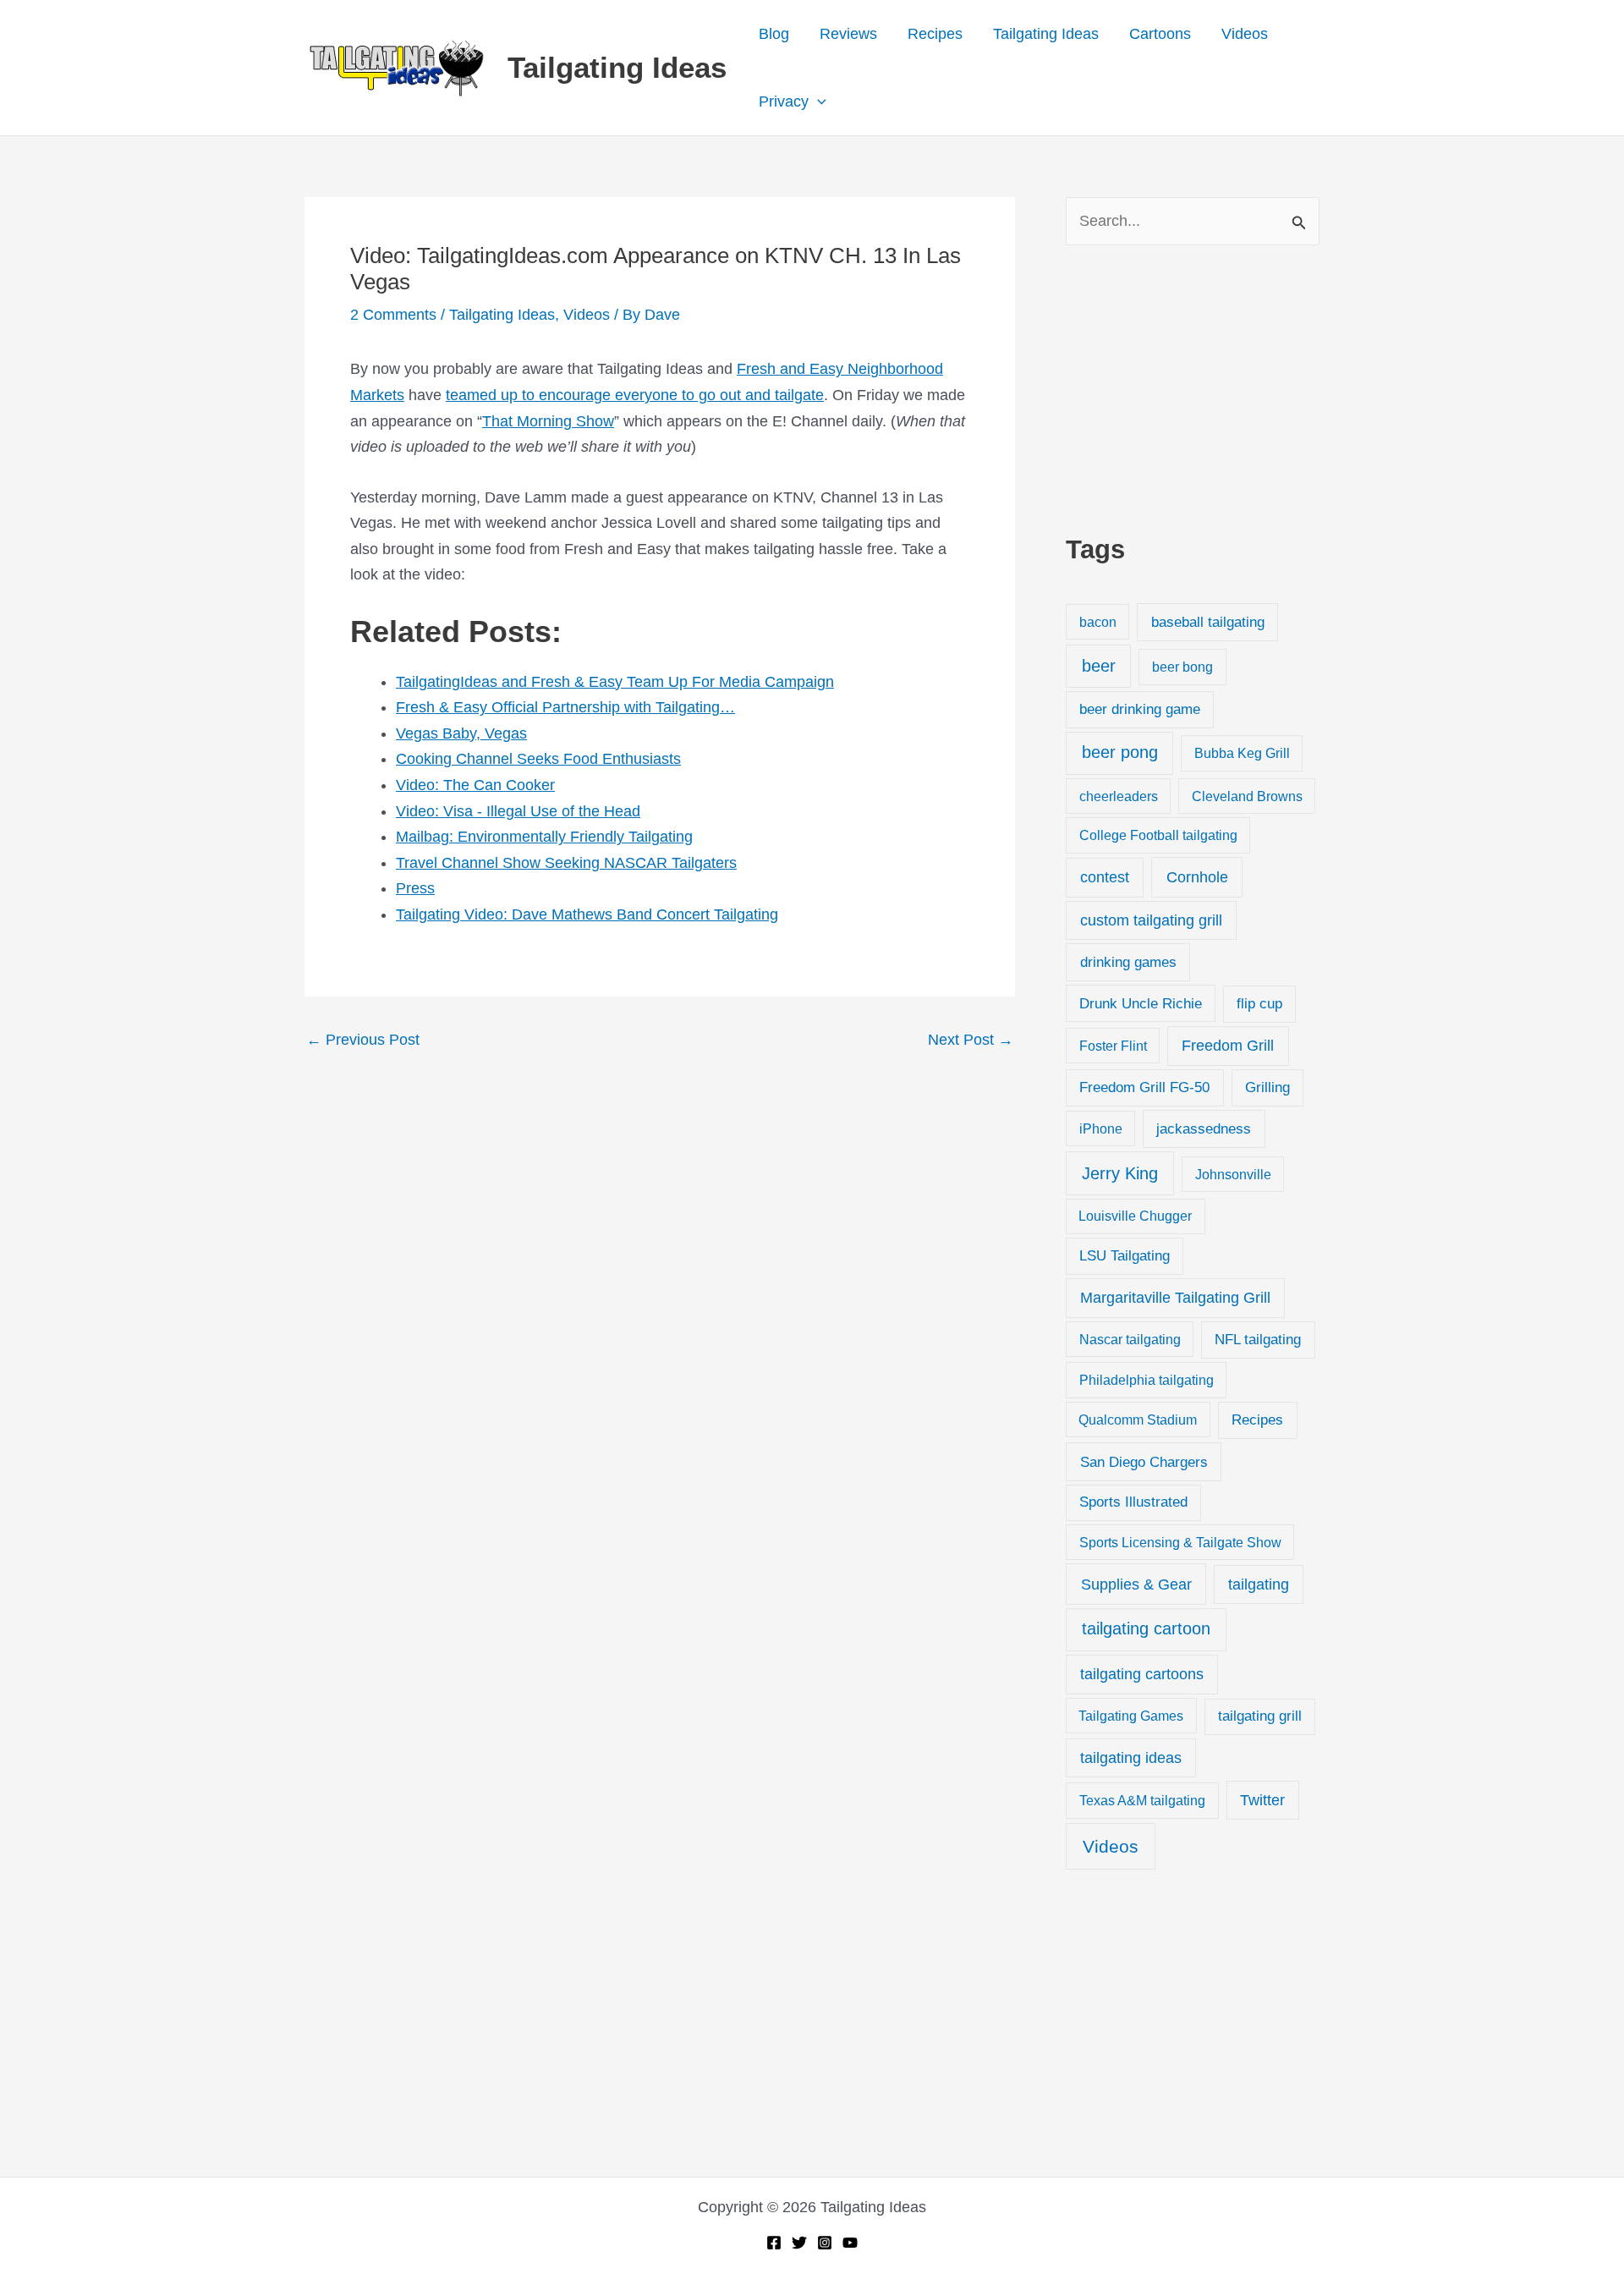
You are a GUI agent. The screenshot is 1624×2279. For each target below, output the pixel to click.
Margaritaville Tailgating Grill (1175, 1298)
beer (1099, 666)
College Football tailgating (1158, 835)
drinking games (1128, 962)
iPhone (1101, 1129)
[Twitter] (799, 2243)
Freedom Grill (1228, 1046)
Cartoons (1160, 34)
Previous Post (363, 1040)
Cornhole (1197, 877)
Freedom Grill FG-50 (1144, 1087)
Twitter (1262, 1800)
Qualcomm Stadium (1138, 1420)
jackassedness (1204, 1129)
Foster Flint (1113, 1046)
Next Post (971, 1040)
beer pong (1120, 752)
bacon (1098, 622)
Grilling (1267, 1087)
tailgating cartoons (1142, 1674)
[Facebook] (774, 2243)
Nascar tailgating (1130, 1339)
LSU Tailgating (1125, 1256)
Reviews (848, 34)
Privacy (784, 102)
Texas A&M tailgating (1142, 1800)
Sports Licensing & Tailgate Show (1180, 1542)
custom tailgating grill (1151, 920)
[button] (817, 102)
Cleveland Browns (1247, 796)
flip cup (1259, 1004)
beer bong (1182, 667)
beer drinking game (1140, 709)
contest (1105, 877)
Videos (1245, 34)
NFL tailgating (1258, 1340)
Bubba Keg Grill (1242, 753)
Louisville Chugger (1135, 1216)
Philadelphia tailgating (1147, 1380)
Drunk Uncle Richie (1141, 1004)
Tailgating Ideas (617, 67)
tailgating (1259, 1584)
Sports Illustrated (1133, 1502)
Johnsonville (1233, 1174)
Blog (774, 34)
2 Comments (393, 315)
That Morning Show (548, 421)
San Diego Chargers (1144, 1462)
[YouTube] (850, 2243)
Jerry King (1120, 1173)
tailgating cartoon (1146, 1628)
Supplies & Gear (1136, 1584)
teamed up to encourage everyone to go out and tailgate (635, 395)
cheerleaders (1119, 796)
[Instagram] (825, 2243)
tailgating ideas (1131, 1758)
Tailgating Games (1131, 1716)
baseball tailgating (1208, 622)
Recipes (935, 34)
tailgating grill (1260, 1716)
